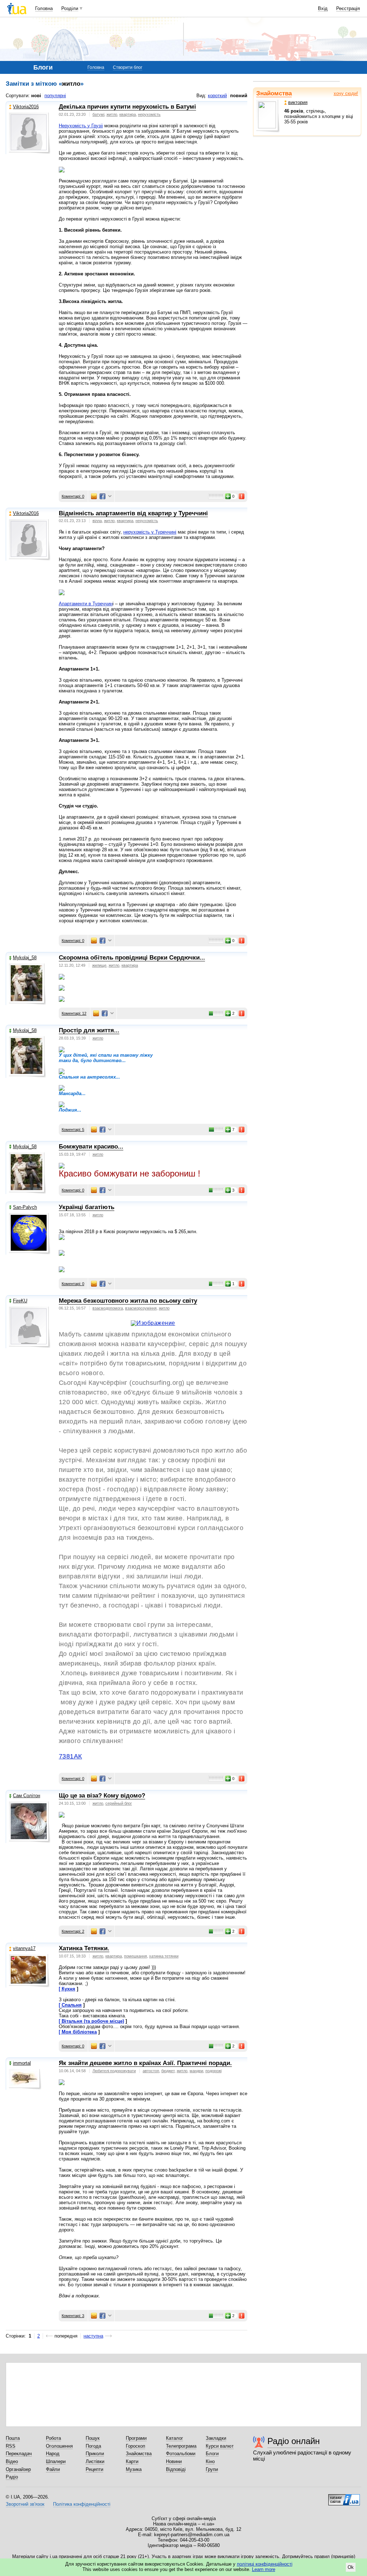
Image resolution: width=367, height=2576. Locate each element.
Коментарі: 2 (73, 1931)
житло (112, 114)
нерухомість (149, 114)
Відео (12, 2461)
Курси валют (220, 2446)
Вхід (323, 8)
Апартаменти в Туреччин (86, 604)
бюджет (168, 2071)
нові (36, 96)
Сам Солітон (27, 1796)
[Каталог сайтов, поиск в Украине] (344, 2497)
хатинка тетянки (164, 1956)
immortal (22, 2063)
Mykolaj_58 (25, 958)
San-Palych (25, 1207)
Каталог (175, 2438)
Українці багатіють (87, 1207)
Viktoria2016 (26, 107)
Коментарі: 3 (73, 2316)
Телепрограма (181, 2446)
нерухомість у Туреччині (150, 532)
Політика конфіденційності (82, 2504)
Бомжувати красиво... (91, 1147)
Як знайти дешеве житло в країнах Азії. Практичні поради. (145, 2063)
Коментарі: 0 (73, 496)
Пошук (93, 2438)
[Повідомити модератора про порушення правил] (242, 496)
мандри (196, 2071)
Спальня (72, 2005)
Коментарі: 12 (74, 1013)
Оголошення (59, 2446)
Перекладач (19, 2454)
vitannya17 (24, 1948)
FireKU (20, 1301)
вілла (97, 521)
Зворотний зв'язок (25, 2504)
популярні (55, 96)
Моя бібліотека (79, 2032)
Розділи (70, 8)
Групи (212, 2469)
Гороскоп (135, 2446)
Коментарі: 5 (73, 1130)
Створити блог (128, 67)
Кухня (68, 1989)
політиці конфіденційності (265, 2564)
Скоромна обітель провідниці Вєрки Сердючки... (132, 958)
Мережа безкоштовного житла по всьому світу (128, 1301)
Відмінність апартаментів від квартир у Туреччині (133, 513)
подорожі (213, 2071)
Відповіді (176, 2469)
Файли (53, 2469)
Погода (93, 2446)
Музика (134, 2469)
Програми (136, 2438)
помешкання (135, 1956)
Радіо (12, 2477)
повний (239, 96)
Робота (53, 2438)
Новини (174, 2461)
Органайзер (18, 2469)
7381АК (70, 1756)
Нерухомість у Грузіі (81, 126)
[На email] (94, 496)
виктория (298, 102)
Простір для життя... (89, 1030)
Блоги (212, 2454)
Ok (351, 2567)
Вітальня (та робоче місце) (93, 2021)
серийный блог (119, 1803)
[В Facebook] (103, 496)
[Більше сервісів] (110, 496)
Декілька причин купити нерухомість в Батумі (127, 107)
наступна (93, 2336)
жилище (99, 965)
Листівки (95, 2461)
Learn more (264, 2569)
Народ (53, 2454)
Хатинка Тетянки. (84, 1948)
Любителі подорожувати (114, 2071)
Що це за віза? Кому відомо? (102, 1796)
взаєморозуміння (141, 1308)
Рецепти (94, 2469)
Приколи (95, 2454)
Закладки (216, 2438)
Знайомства (274, 93)
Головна (44, 8)
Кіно (210, 2461)
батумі (98, 114)
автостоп (151, 2071)
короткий (217, 96)
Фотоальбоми (181, 2454)
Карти (132, 2461)
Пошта (13, 2438)
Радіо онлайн (294, 2441)
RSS (11, 2446)
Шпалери (56, 2461)
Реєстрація (348, 8)
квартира (128, 114)
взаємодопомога (108, 1308)
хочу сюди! (346, 93)
